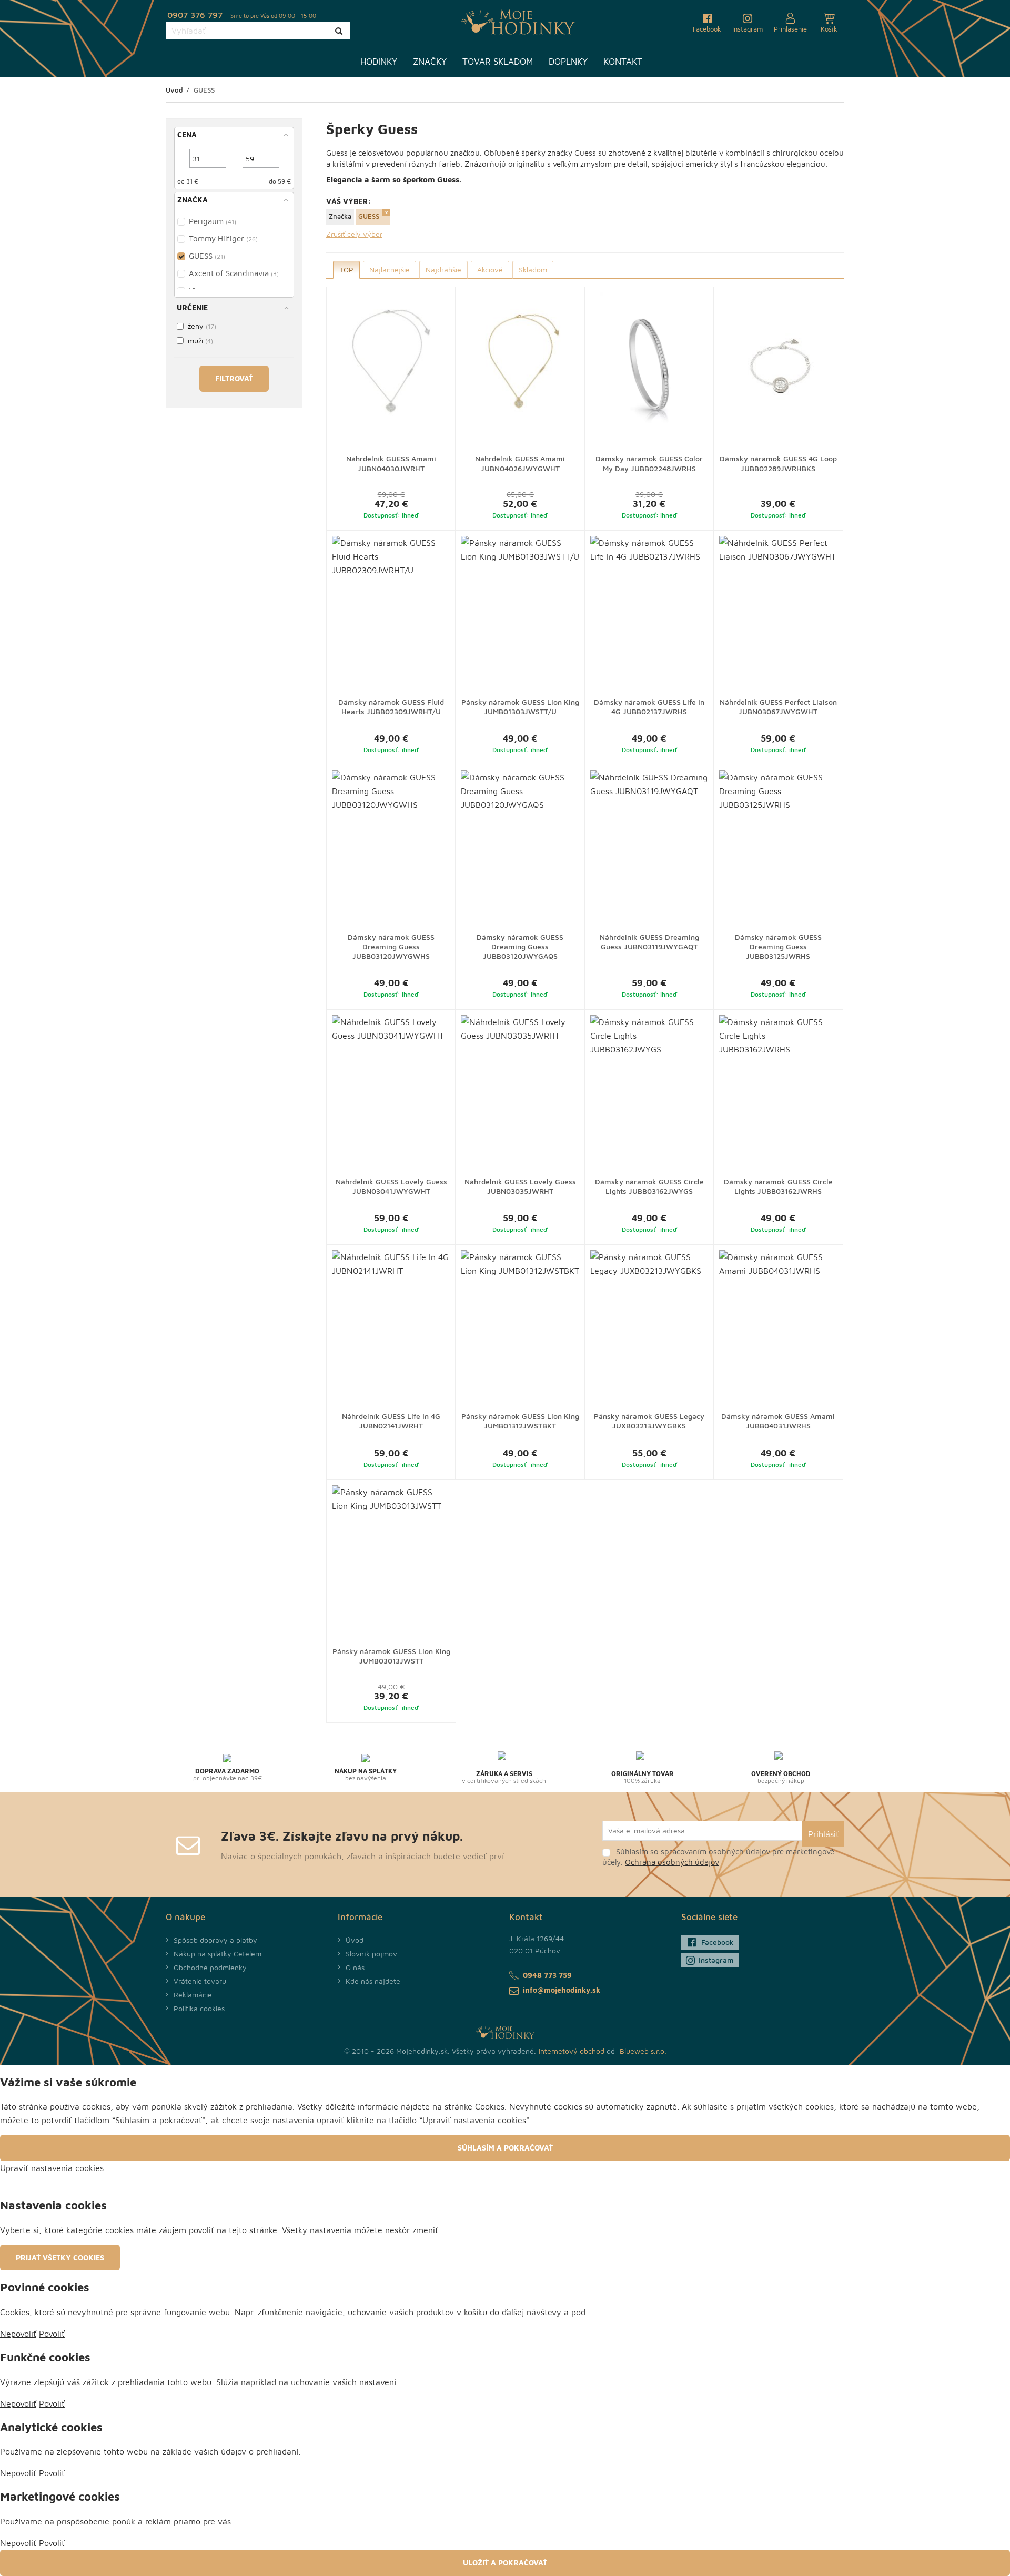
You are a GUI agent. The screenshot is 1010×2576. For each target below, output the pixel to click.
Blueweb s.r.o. (643, 2051)
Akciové (490, 270)
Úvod (355, 1940)
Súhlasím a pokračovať (505, 2148)
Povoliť (52, 2334)
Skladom (533, 270)
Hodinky (379, 62)
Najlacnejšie (390, 270)
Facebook (718, 1942)
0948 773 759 (547, 1975)
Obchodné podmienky (210, 1967)
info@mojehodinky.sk (562, 1990)
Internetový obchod (572, 2051)
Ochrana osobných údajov (672, 1862)
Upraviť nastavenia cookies (52, 2168)
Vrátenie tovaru (200, 1981)
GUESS (369, 216)
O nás (355, 1967)
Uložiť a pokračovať (505, 2563)
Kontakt (623, 62)
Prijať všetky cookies (60, 2258)
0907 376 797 (195, 15)
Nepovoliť (18, 2334)
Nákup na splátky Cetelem (218, 1954)
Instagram (716, 1960)
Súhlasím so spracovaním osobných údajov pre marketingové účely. (718, 1857)
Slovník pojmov (371, 1954)
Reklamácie (193, 1995)
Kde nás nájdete (373, 1981)
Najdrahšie (443, 270)
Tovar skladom (498, 62)
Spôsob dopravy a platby (215, 1940)
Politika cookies (199, 2008)
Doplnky (568, 62)
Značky (430, 62)
